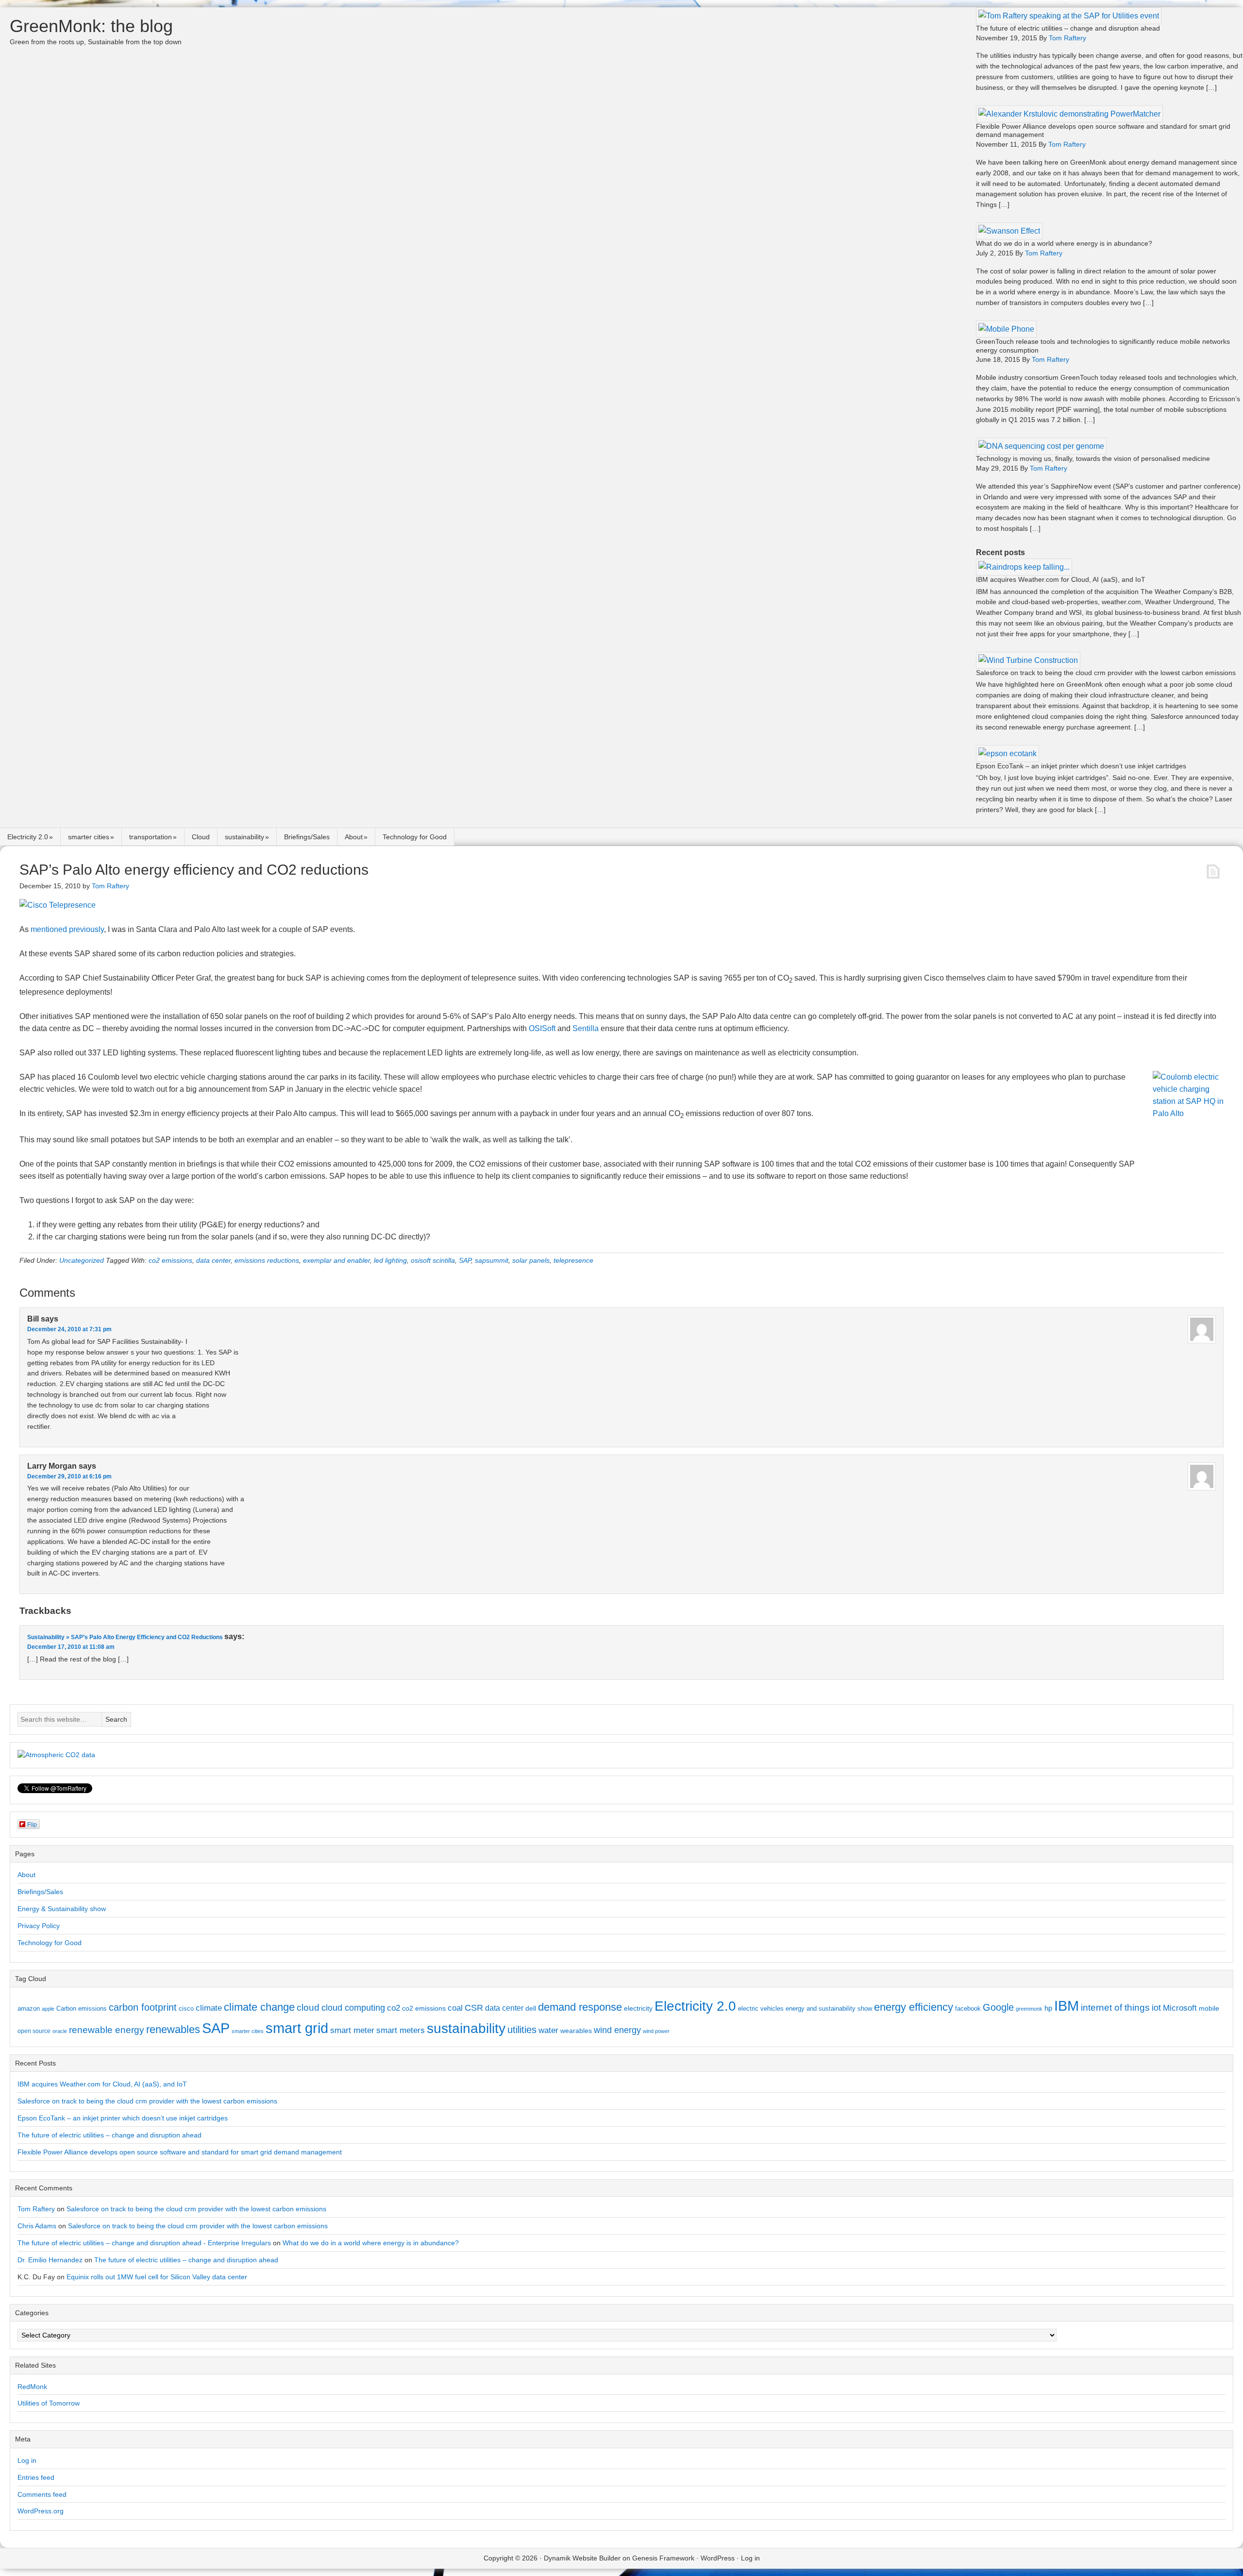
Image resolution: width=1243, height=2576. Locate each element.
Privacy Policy (39, 1926)
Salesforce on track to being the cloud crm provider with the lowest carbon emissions (1106, 673)
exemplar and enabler (336, 1260)
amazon (29, 2008)
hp (1048, 2008)
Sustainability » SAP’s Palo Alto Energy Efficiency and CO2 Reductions (125, 1637)
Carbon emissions (82, 2008)
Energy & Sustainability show (62, 1909)
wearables (576, 2031)
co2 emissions (170, 1260)
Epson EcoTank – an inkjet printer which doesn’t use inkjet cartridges (1081, 766)
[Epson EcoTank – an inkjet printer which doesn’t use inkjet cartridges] (1008, 754)
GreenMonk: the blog (91, 26)
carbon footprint (143, 2007)
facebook (968, 2008)
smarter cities (89, 837)
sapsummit (492, 1260)
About (354, 837)
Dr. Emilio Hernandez (50, 2260)
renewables (173, 2029)
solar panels (531, 1260)
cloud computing (353, 2008)
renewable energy (107, 2030)
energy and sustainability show (829, 2008)
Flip (32, 1824)
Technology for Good (415, 837)
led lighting (390, 1260)
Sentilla (586, 1028)
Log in (27, 2460)
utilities (522, 2030)
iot (1156, 2008)
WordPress (718, 2558)
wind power (656, 2031)
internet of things (1115, 2008)
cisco (186, 2008)
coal (455, 2008)
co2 (394, 2008)
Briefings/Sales (307, 837)
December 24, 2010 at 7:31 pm (69, 1329)
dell (531, 2008)
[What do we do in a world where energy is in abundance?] (1009, 231)
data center (213, 1260)
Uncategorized (82, 1260)
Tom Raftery (36, 2209)
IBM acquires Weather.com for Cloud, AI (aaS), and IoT (1061, 579)
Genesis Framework (663, 2558)
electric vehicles (761, 2008)
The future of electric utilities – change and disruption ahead (1068, 28)
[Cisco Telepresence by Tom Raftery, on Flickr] (58, 905)
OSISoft (542, 1028)
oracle (60, 2031)
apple (48, 2009)
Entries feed (36, 2477)
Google (998, 2007)
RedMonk (32, 2387)
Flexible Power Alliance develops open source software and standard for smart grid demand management (180, 2152)
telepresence (573, 1260)
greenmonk (1029, 2009)
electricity (638, 2008)
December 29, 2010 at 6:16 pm (69, 1476)
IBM (1067, 2006)
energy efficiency (914, 2007)
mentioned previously (67, 929)
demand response (580, 2007)
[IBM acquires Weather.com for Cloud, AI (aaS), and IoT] (1024, 567)
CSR (474, 2008)
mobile (1209, 2008)
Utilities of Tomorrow (49, 2403)
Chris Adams (37, 2226)
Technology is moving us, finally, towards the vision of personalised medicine (1093, 458)
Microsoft (1180, 2008)
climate (209, 2008)
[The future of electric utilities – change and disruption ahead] (1069, 16)
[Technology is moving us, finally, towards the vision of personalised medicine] (1041, 446)
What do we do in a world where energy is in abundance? (1064, 243)
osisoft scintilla (433, 1260)
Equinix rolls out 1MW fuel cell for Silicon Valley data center (157, 2277)
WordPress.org (41, 2511)
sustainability (244, 837)
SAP (465, 1260)
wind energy (617, 2030)
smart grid (297, 2028)
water (548, 2030)
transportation (151, 837)
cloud (308, 2008)
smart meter (352, 2030)
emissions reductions (267, 1260)
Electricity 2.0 (28, 837)
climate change (259, 2007)
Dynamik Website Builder (582, 2558)
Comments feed (42, 2494)
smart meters (401, 2030)
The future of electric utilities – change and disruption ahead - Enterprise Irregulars (144, 2243)
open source (34, 2031)
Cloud (201, 837)
